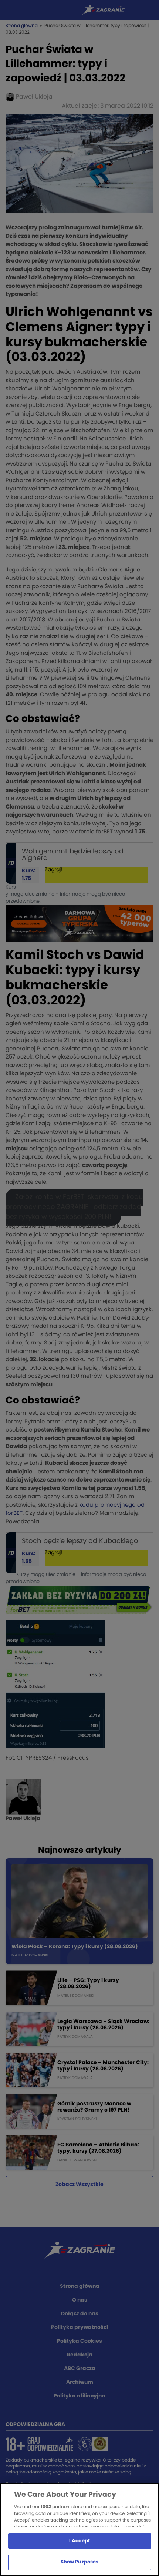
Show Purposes (80, 2562)
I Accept (79, 2541)
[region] (79, 2530)
